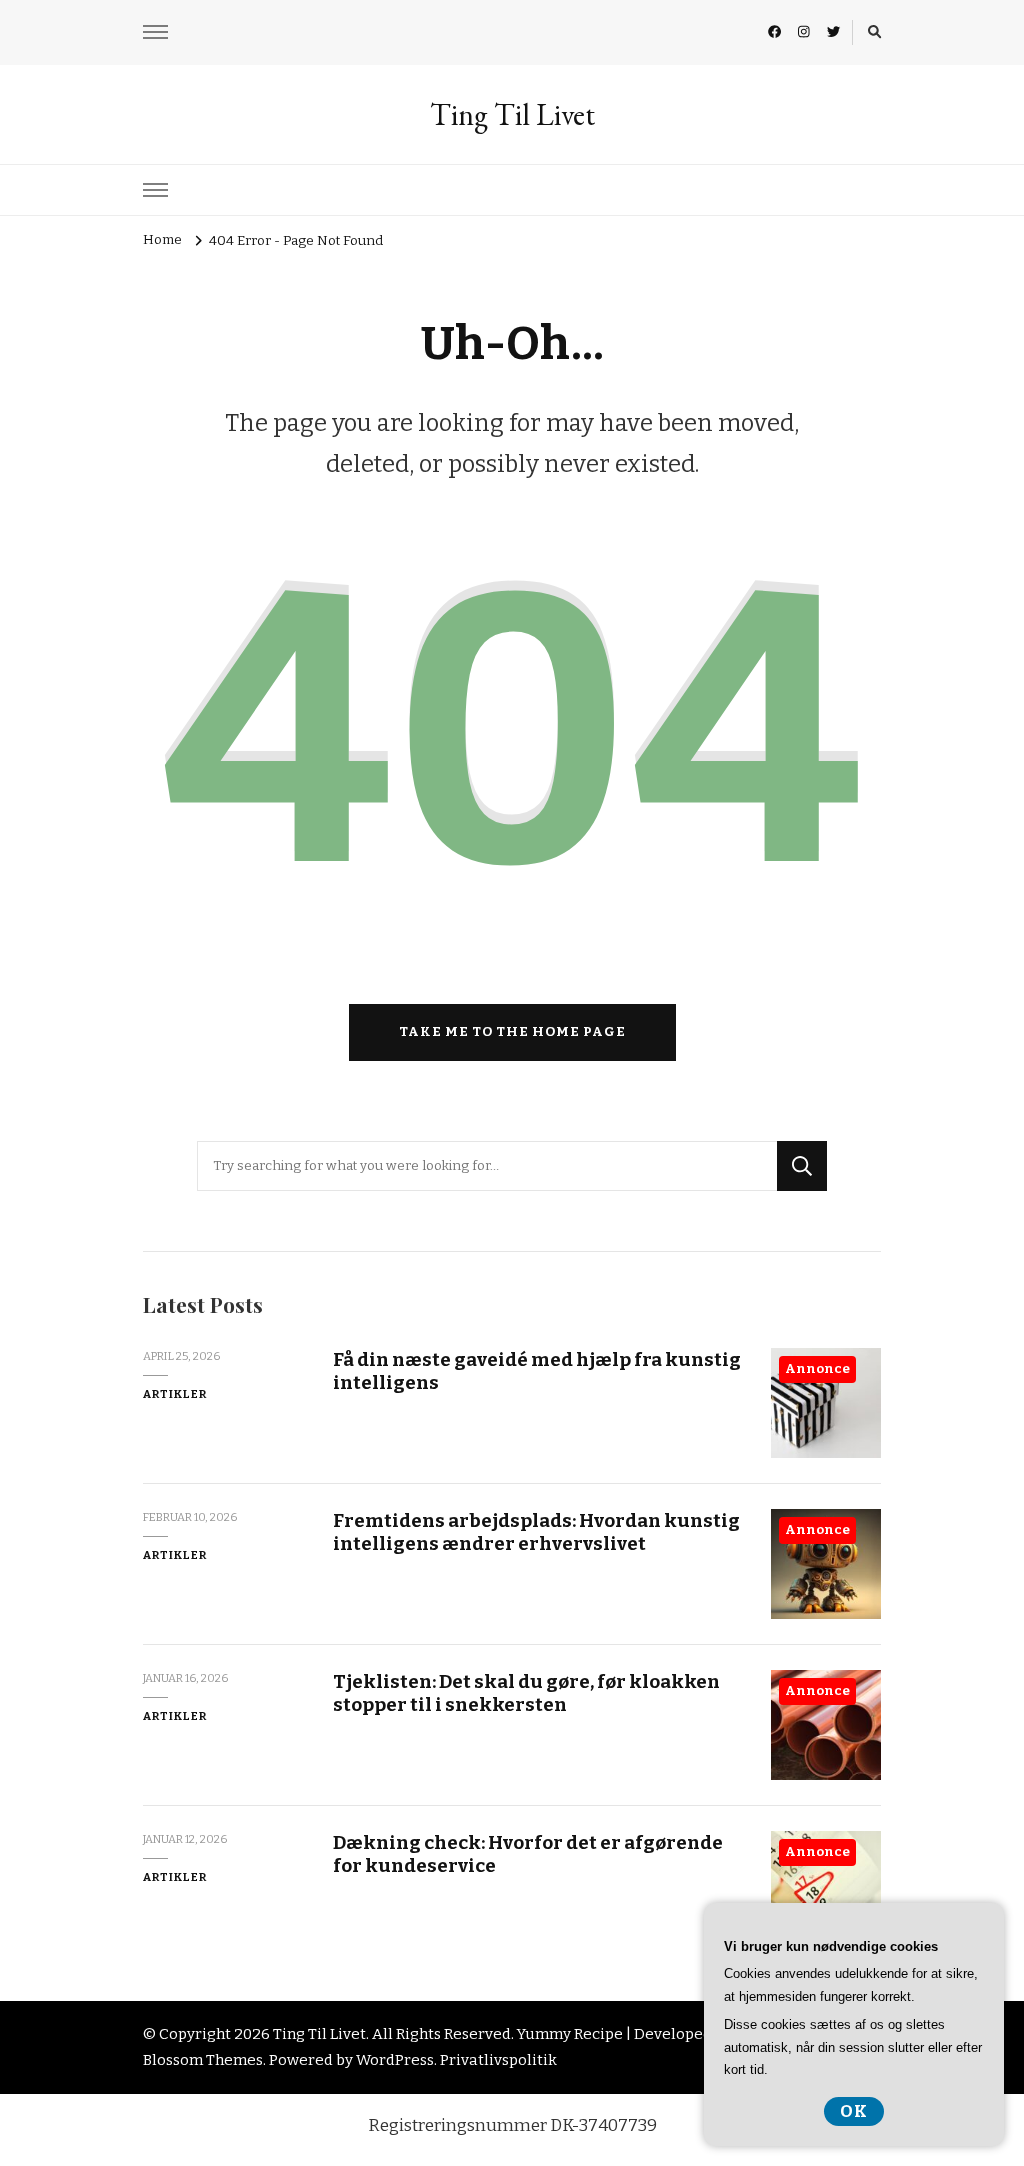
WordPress (395, 2060)
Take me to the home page (512, 1032)
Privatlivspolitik (498, 2060)
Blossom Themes (203, 2060)
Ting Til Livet (512, 114)
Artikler (175, 1394)
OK (854, 2111)
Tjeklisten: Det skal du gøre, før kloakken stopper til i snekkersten (526, 1693)
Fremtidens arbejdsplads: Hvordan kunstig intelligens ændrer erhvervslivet (536, 1532)
